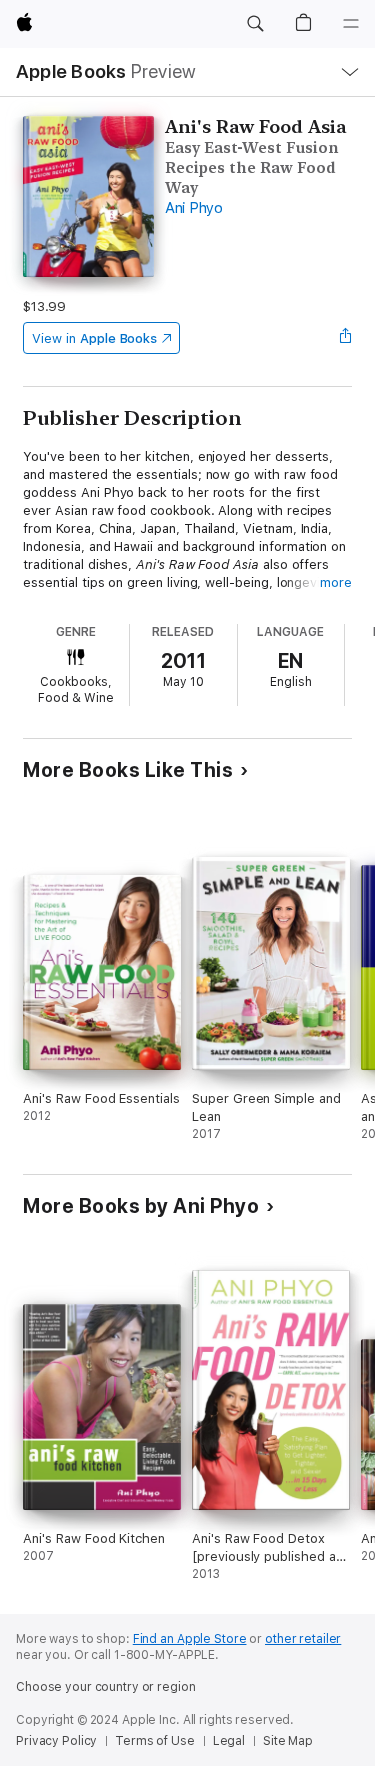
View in (94, 338)
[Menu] (351, 24)
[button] (255, 24)
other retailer (303, 1639)
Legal (229, 1741)
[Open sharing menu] (346, 338)
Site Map (288, 1741)
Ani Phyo (194, 208)
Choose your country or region (106, 1687)
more (336, 582)
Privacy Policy (56, 1741)
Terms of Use (155, 1741)
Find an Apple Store (190, 1639)
